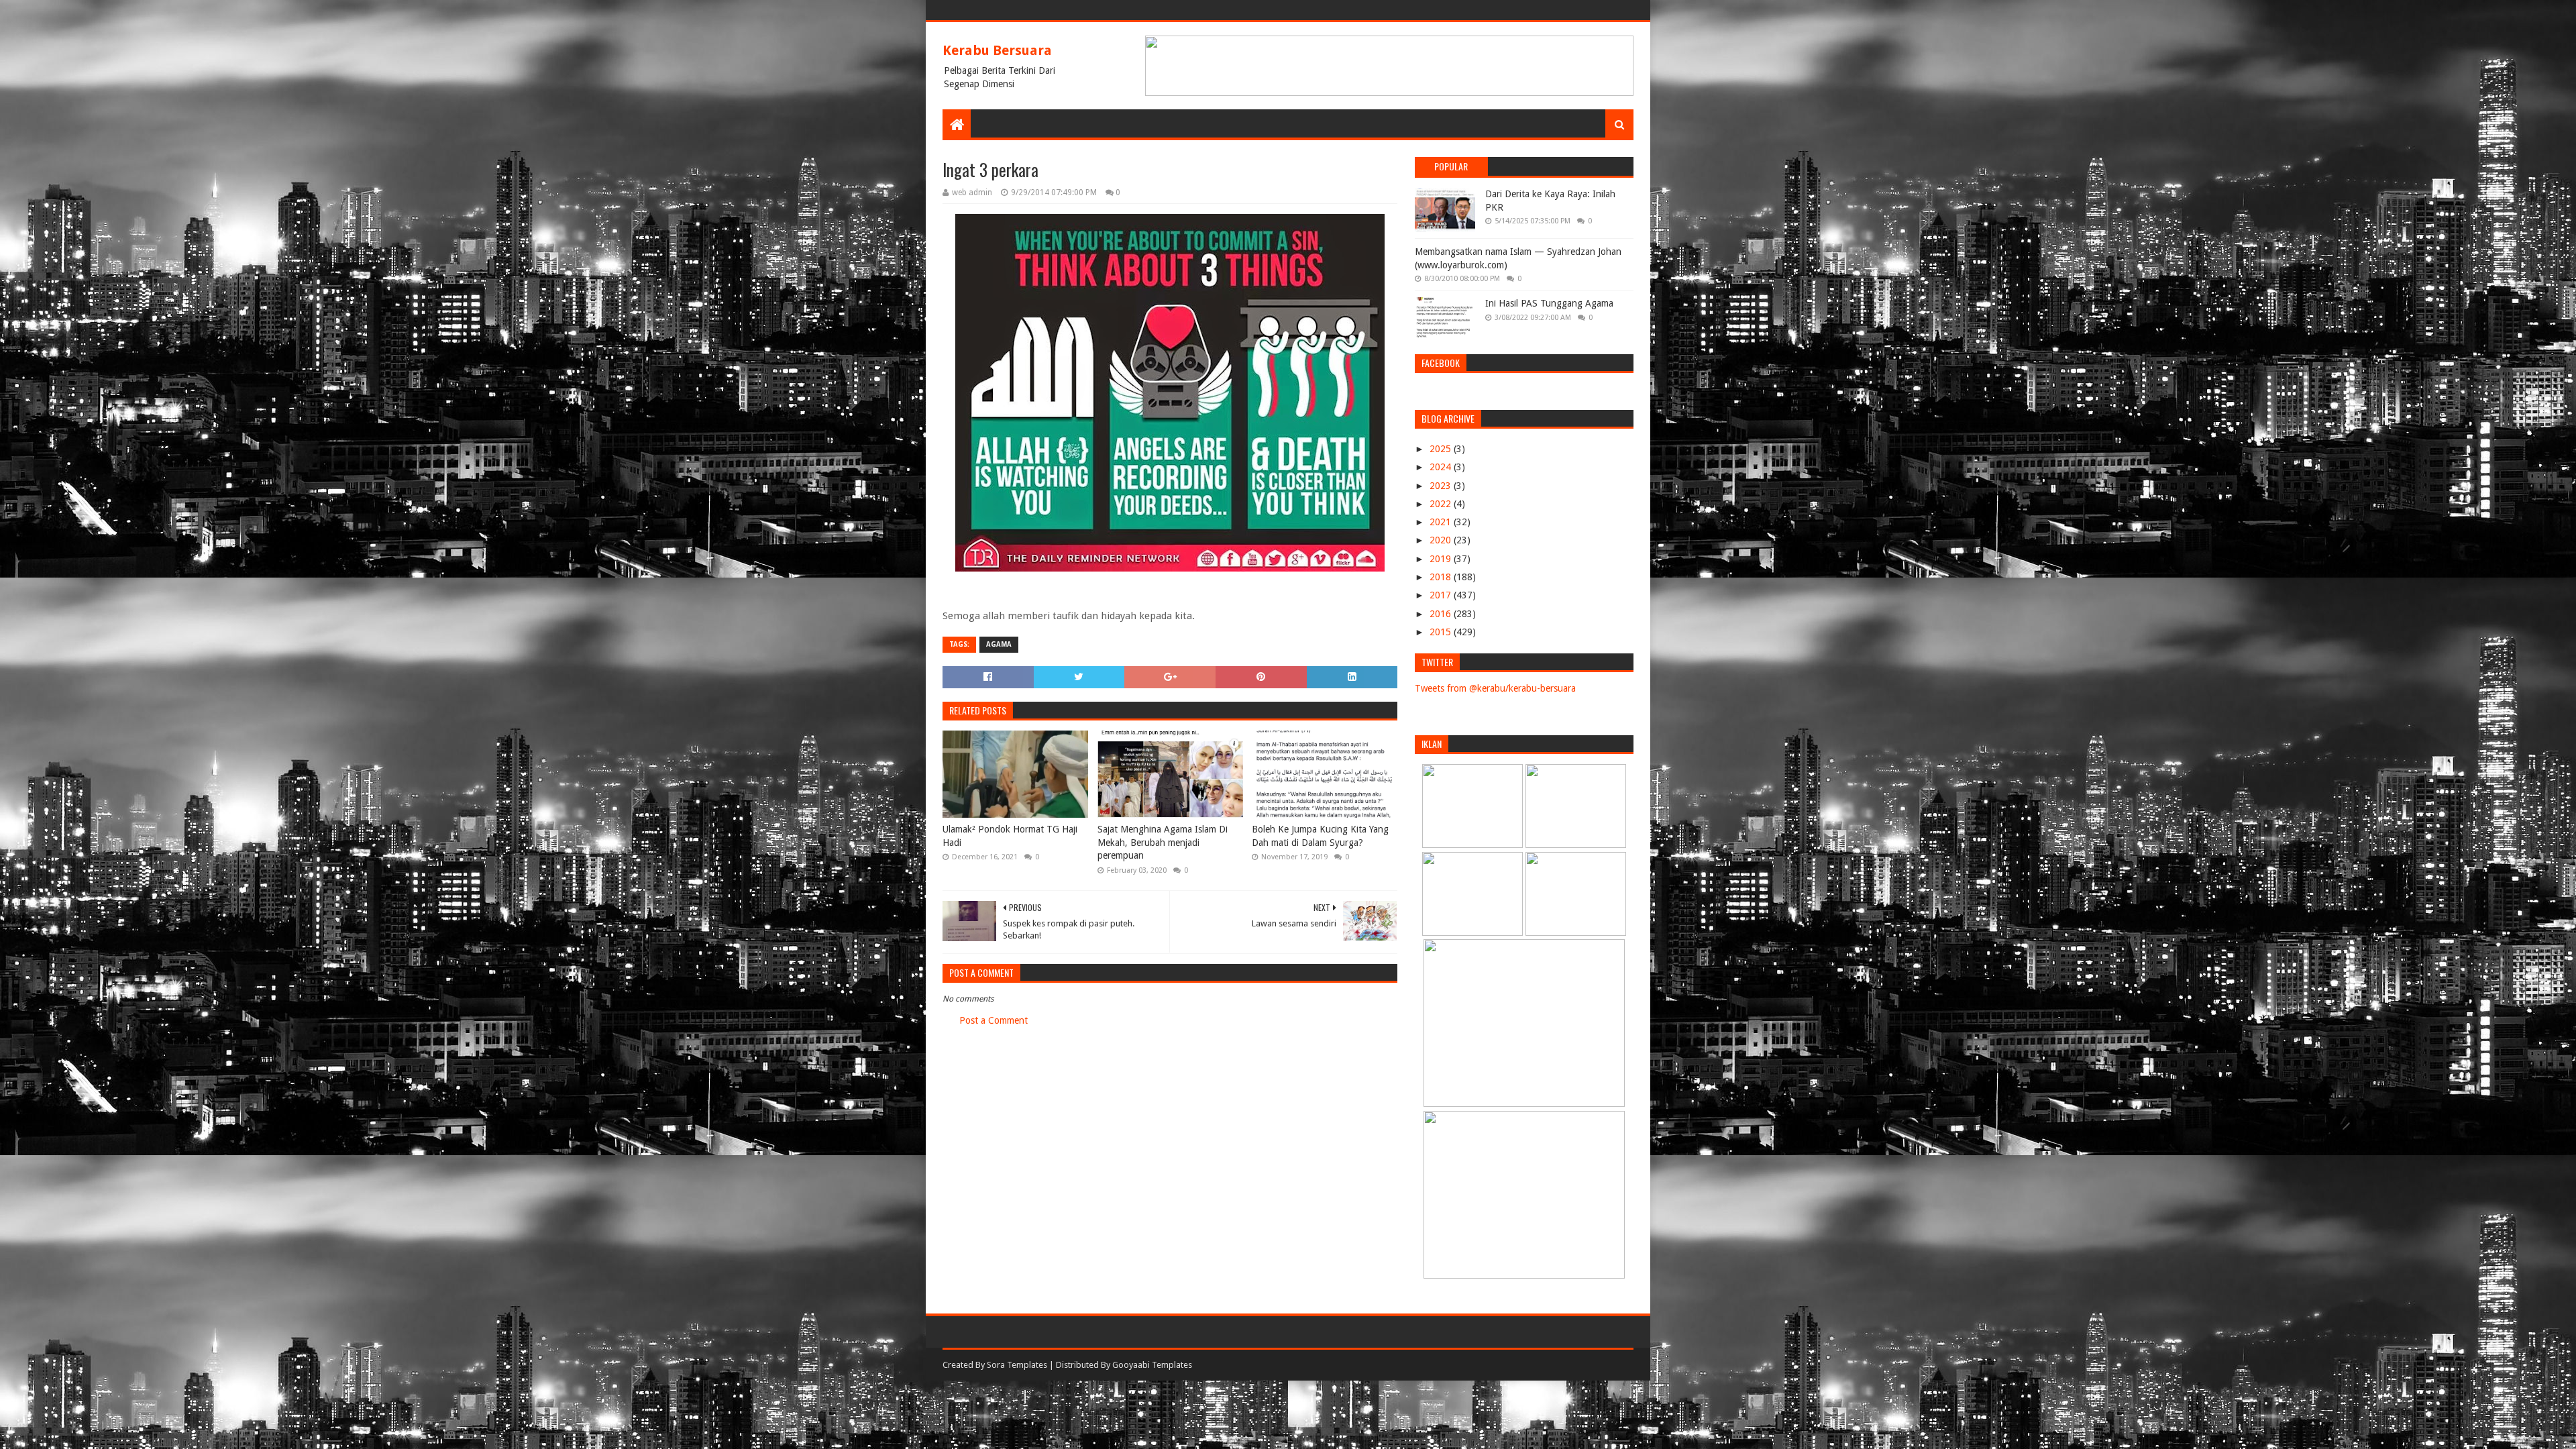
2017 (1442, 595)
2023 (1442, 486)
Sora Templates (1017, 1365)
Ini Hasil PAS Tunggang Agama (1549, 303)
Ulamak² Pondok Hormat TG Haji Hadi (1010, 836)
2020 (1442, 540)
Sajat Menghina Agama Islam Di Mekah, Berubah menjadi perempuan (1163, 842)
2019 (1442, 559)
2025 (1442, 449)
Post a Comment (994, 1020)
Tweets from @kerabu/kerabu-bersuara (1495, 688)
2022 (1442, 504)
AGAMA (999, 644)
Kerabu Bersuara (997, 50)
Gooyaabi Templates (1152, 1365)
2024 (1442, 467)
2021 (1442, 522)
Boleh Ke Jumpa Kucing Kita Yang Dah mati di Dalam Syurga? (1320, 836)
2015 (1442, 632)
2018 (1442, 577)
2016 (1442, 614)
